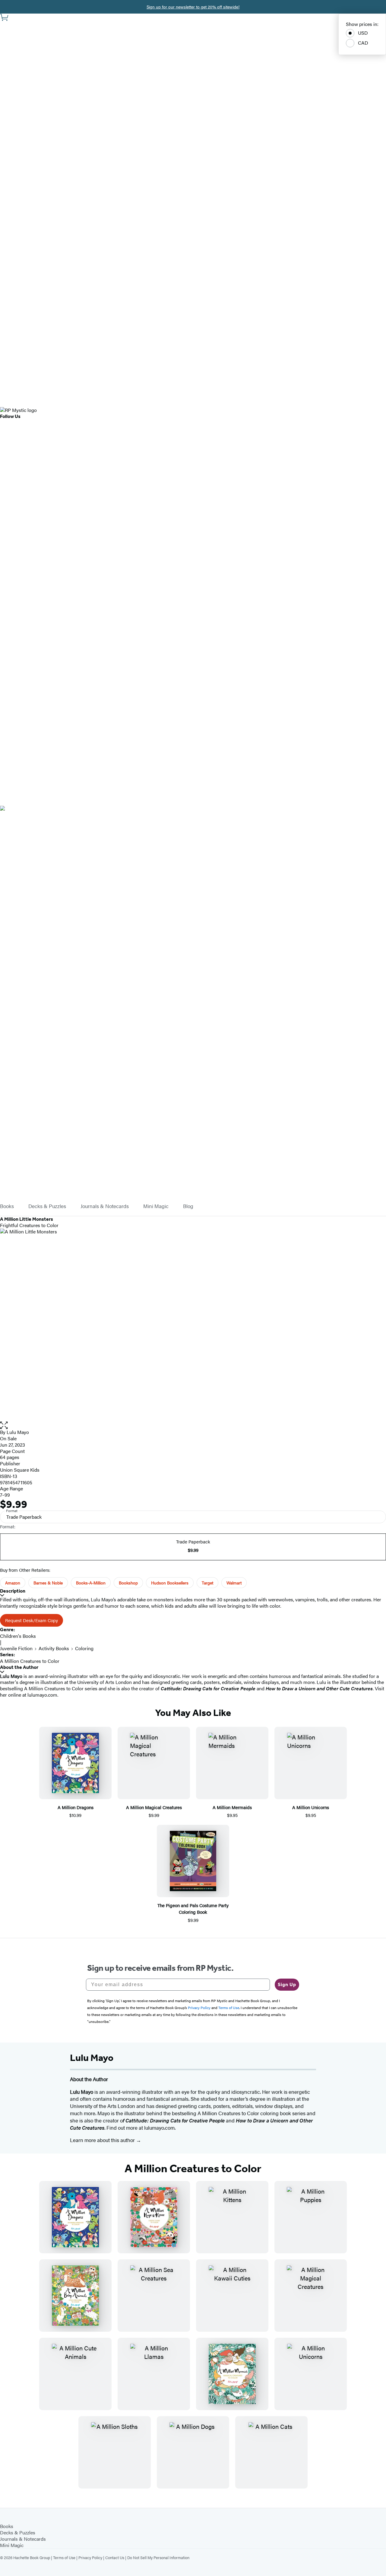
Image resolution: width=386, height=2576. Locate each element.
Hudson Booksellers (170, 1583)
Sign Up (287, 1984)
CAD (363, 43)
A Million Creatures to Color (30, 1661)
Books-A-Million (91, 1583)
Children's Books (18, 1636)
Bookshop (128, 1583)
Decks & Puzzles (47, 1206)
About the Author (19, 1667)
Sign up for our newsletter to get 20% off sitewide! (193, 7)
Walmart (234, 1583)
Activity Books (54, 1648)
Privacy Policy (90, 2557)
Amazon (13, 1583)
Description (13, 1591)
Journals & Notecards (105, 1206)
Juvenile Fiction (16, 1648)
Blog (188, 1206)
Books (7, 1206)
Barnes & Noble (48, 1583)
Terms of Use (64, 2557)
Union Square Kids (20, 1470)
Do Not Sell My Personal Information (158, 2557)
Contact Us (115, 2557)
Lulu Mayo (18, 1432)
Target (207, 1583)
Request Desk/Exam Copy (32, 1620)
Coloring (84, 1648)
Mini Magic (156, 1206)
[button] (193, 1425)
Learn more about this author (103, 2140)
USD (363, 33)
